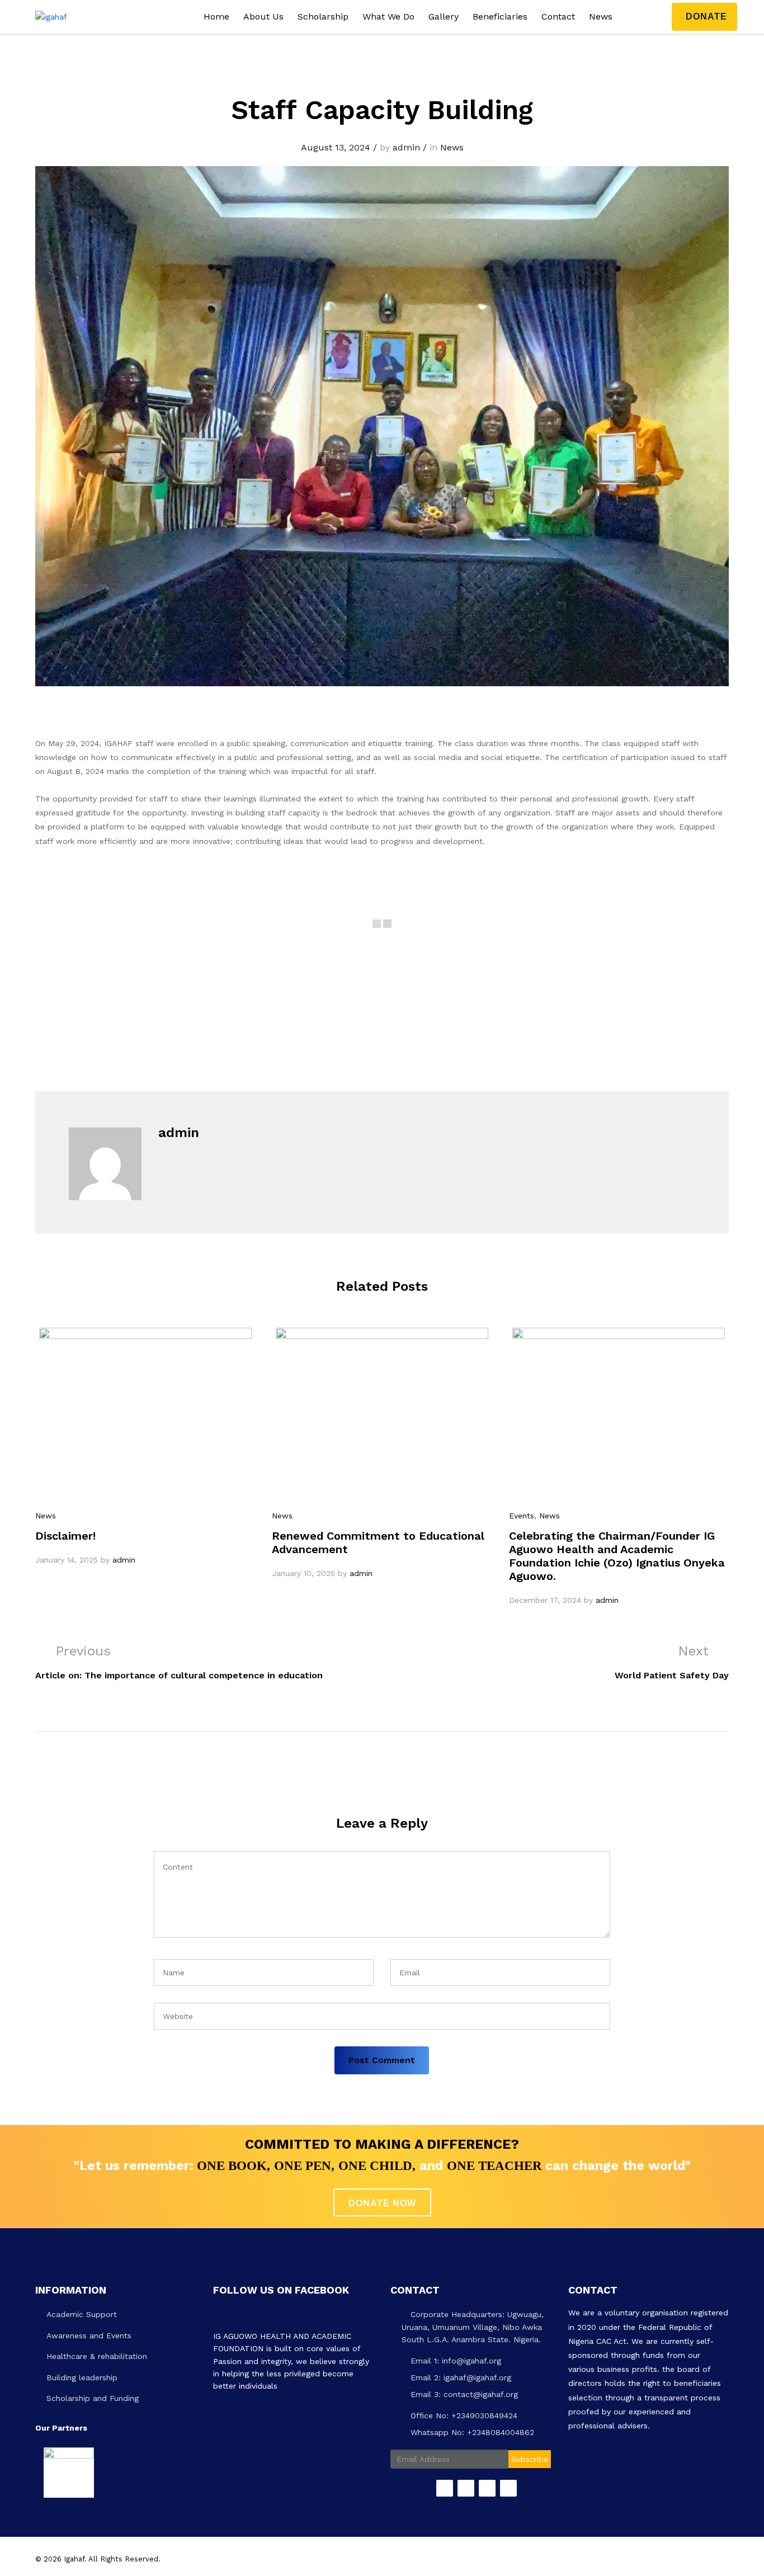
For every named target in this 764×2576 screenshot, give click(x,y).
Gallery (444, 17)
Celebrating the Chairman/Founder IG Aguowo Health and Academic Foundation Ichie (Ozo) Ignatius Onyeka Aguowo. (617, 1556)
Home (216, 17)
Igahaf (74, 2559)
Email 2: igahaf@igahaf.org (459, 2377)
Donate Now (382, 2203)
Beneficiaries (500, 17)
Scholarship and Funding (93, 2398)
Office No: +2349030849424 (463, 2415)
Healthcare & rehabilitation (97, 2356)
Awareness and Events (89, 2336)
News (601, 17)
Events (522, 1516)
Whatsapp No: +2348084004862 (471, 2432)
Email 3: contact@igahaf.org (463, 2394)
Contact (558, 17)
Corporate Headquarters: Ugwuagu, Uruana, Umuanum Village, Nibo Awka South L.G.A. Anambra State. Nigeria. (473, 2327)
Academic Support (82, 2314)
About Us (263, 17)
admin (406, 147)
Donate (706, 16)
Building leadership (82, 2377)
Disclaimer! (65, 1536)
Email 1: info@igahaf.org (454, 2361)
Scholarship (323, 17)
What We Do (388, 17)
